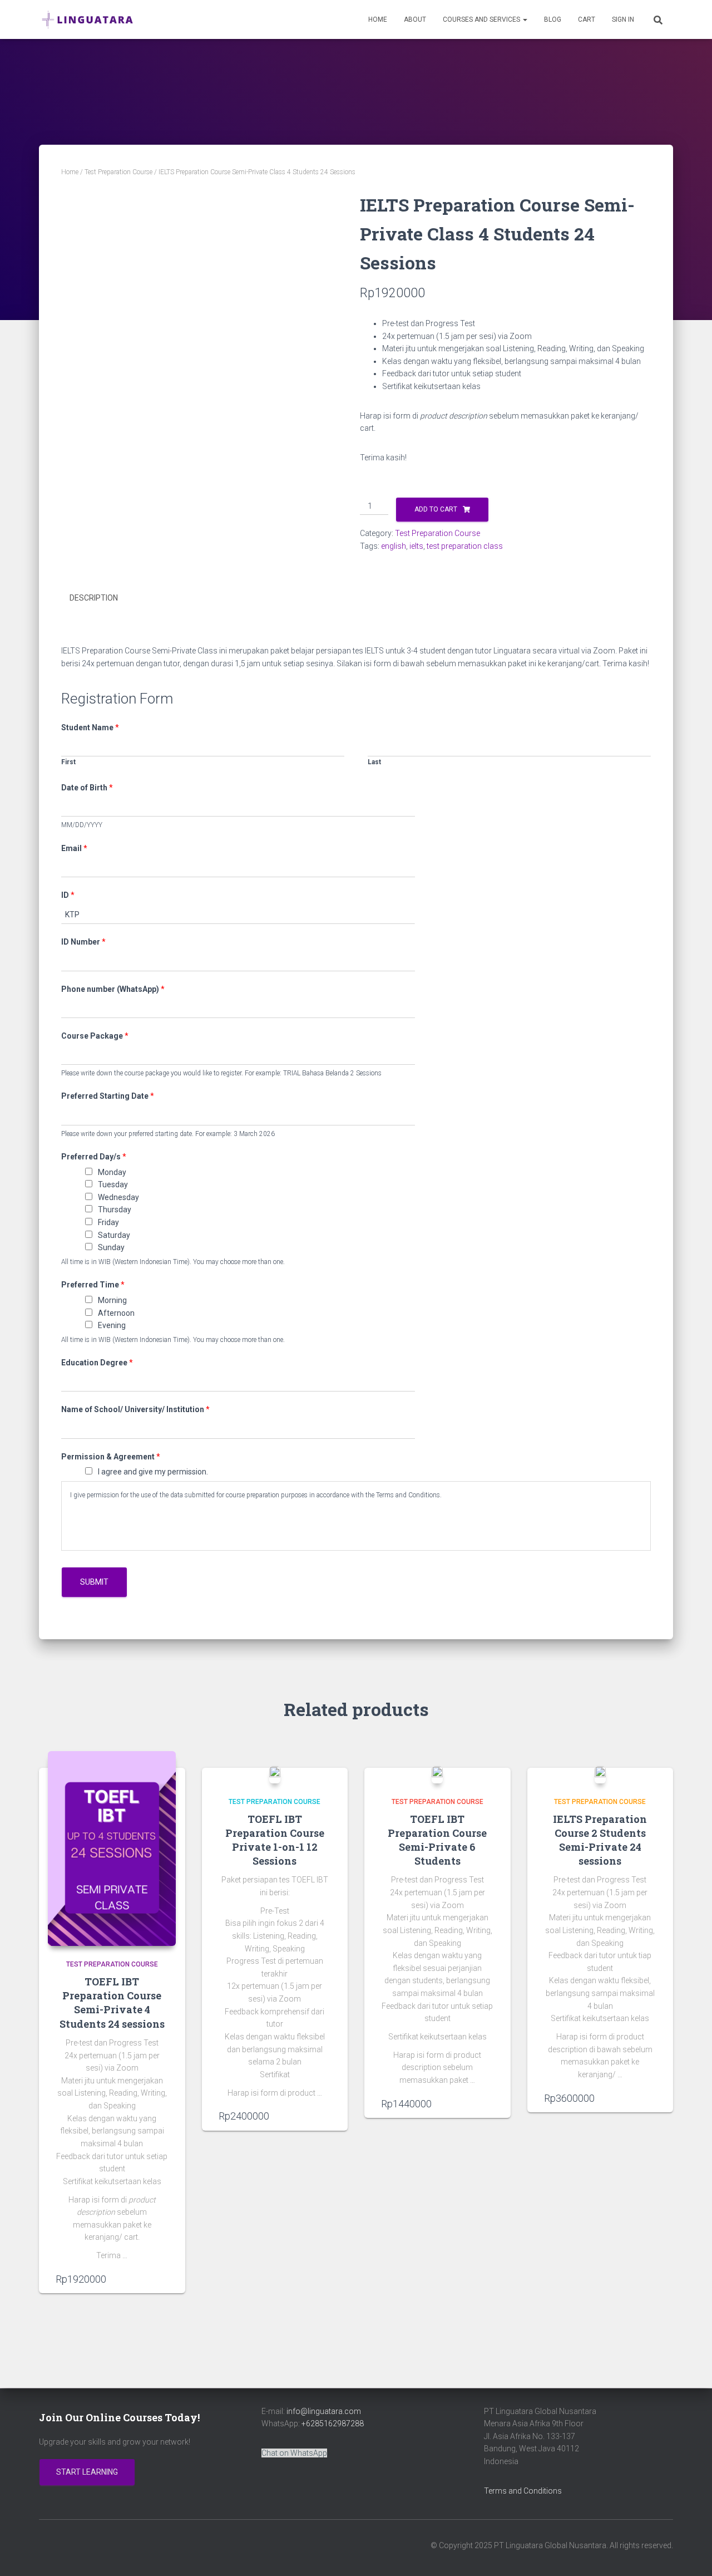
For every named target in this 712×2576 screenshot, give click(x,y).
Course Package (95, 1036)
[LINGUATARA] (88, 19)
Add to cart (436, 509)
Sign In (623, 19)
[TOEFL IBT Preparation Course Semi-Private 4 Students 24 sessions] (112, 1849)
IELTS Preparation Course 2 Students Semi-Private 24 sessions (600, 1840)
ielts (416, 546)
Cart (587, 19)
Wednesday (118, 1197)
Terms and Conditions (523, 2491)
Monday (112, 1172)
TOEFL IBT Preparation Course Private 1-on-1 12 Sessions (275, 1840)
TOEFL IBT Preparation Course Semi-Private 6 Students (437, 1840)
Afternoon (116, 1313)
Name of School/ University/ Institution (135, 1409)
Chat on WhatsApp (294, 2453)
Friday (108, 1222)
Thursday (115, 1210)
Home (378, 19)
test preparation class (465, 546)
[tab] (102, 598)
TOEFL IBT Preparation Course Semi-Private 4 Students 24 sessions (112, 2003)
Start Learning (87, 2472)
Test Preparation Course (118, 172)
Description (94, 598)
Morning (112, 1300)
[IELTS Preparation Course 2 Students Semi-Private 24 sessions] (600, 1774)
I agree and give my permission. (153, 1472)
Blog (553, 19)
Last (374, 762)
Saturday (114, 1235)
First (68, 762)
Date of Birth (87, 788)
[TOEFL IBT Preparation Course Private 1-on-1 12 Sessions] (275, 1774)
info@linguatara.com (324, 2411)
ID (68, 895)
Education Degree (97, 1363)
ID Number (83, 942)
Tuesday (113, 1184)
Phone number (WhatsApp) (113, 989)
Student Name (90, 727)
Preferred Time (93, 1285)
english (394, 546)
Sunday (111, 1247)
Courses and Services (482, 19)
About (415, 19)
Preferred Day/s (94, 1157)
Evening (112, 1325)
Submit (94, 1582)
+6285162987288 (333, 2423)
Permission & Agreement (111, 1457)
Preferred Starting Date (108, 1096)
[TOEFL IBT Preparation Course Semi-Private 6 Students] (437, 1774)
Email (74, 848)
